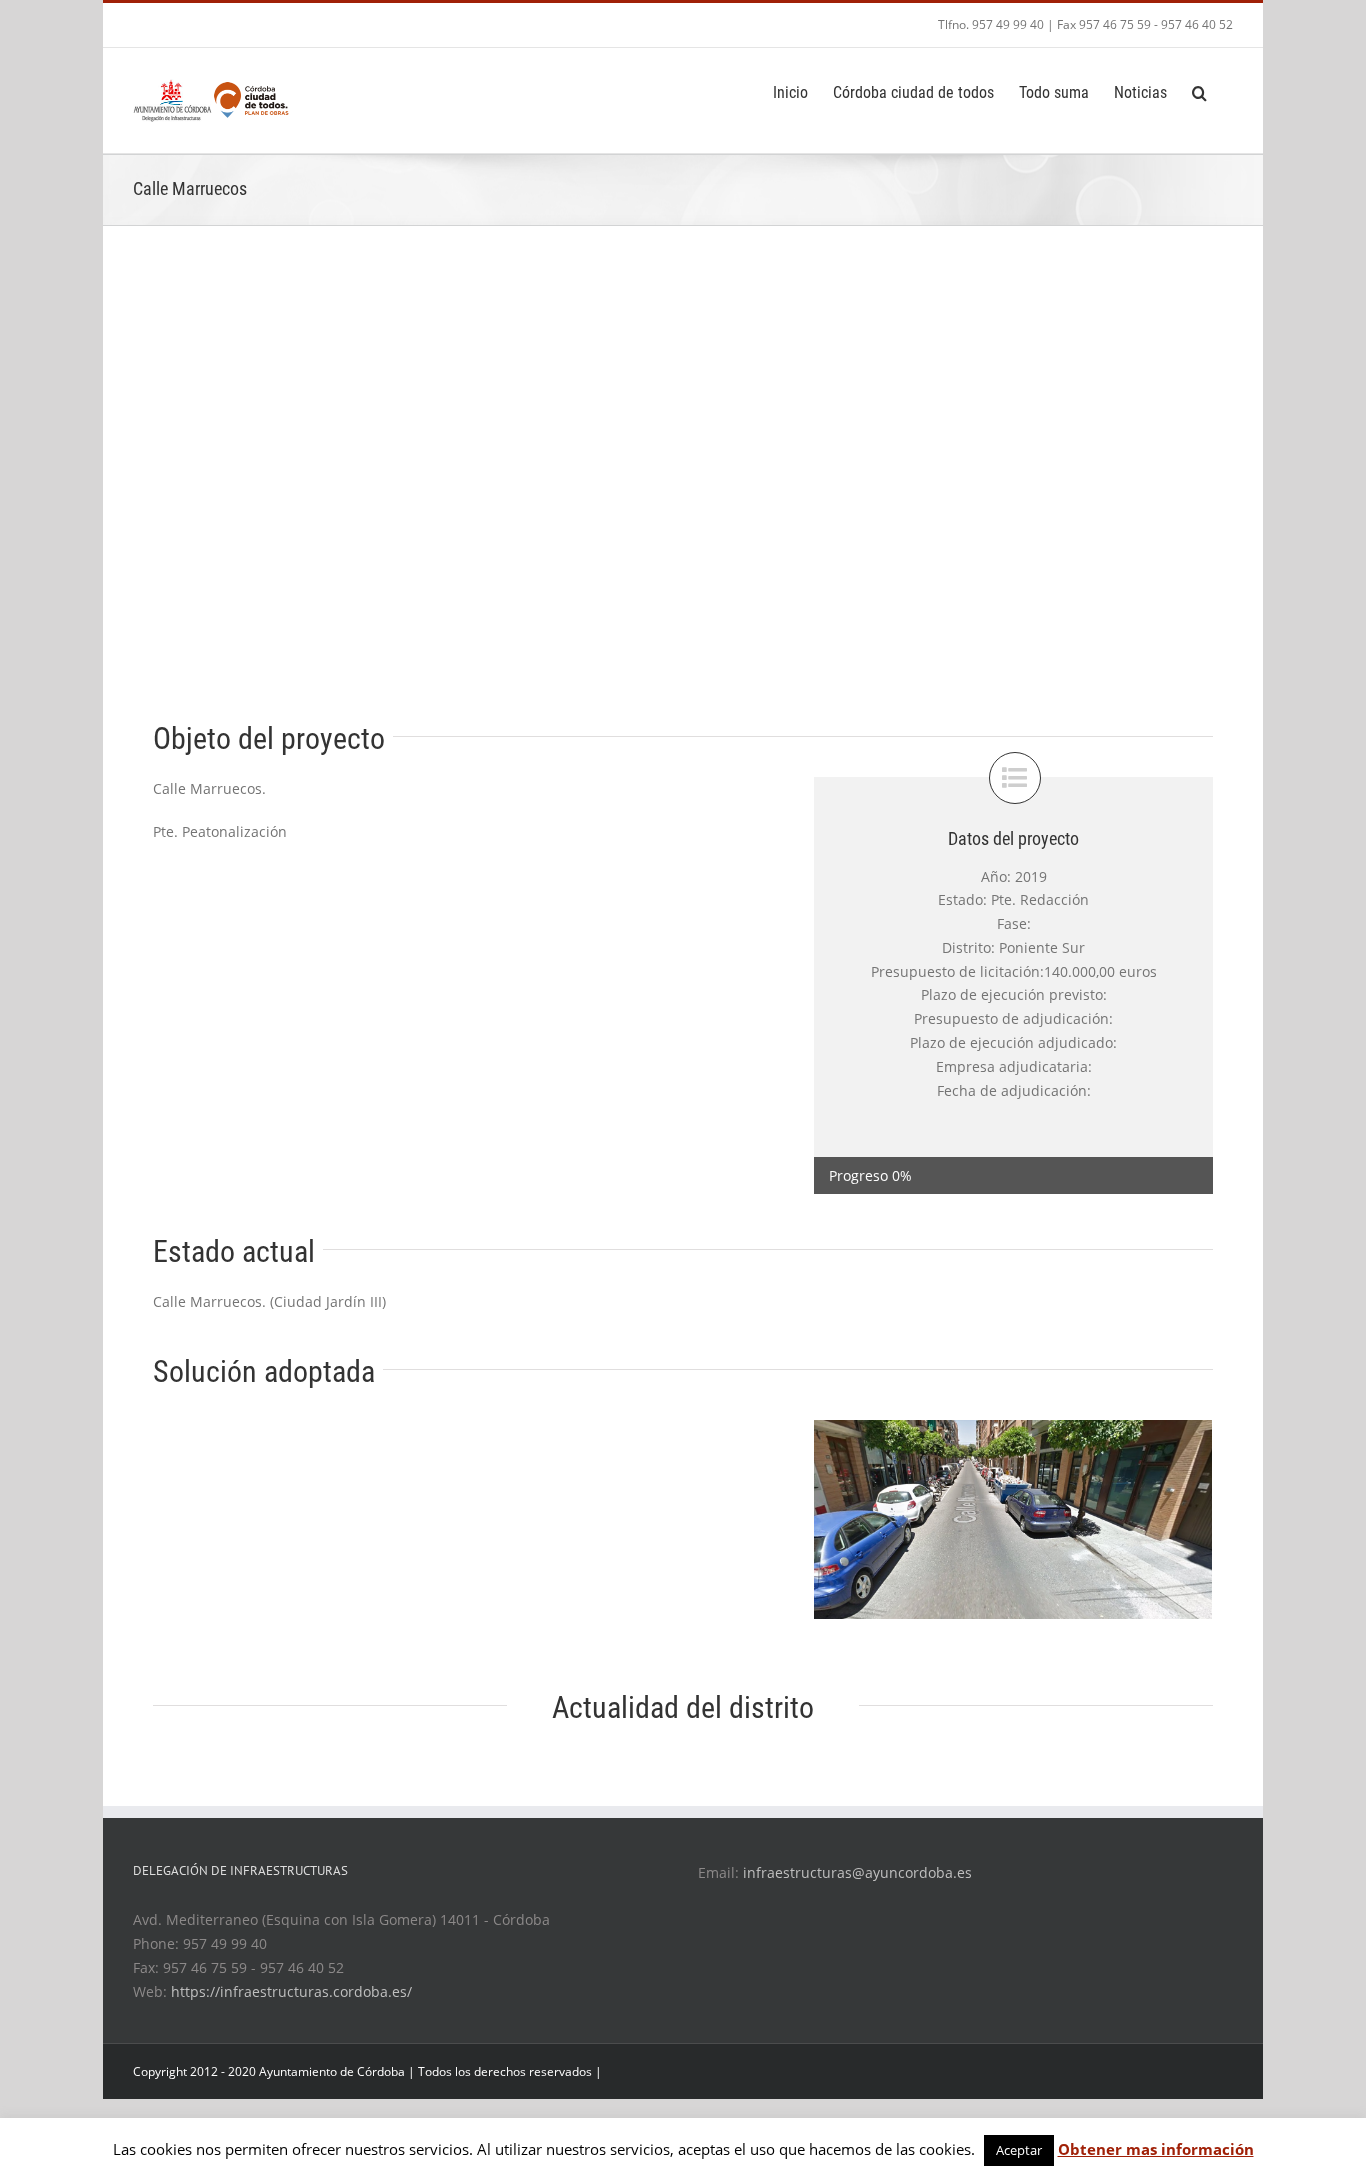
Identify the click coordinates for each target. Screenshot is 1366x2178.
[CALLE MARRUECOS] (1013, 1517)
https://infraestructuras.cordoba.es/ (291, 1991)
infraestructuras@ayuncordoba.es (857, 1872)
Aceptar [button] (1019, 2150)
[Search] (1200, 91)
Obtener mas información (1156, 2149)
